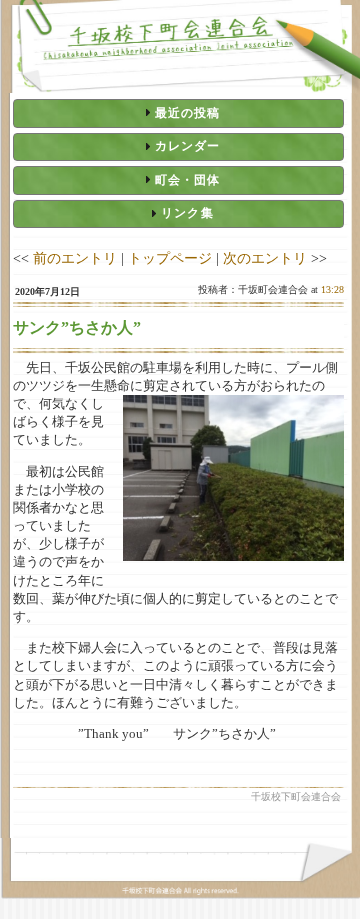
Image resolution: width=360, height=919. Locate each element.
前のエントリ (75, 258)
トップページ (170, 258)
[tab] (178, 113)
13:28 (332, 289)
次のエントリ (265, 258)
